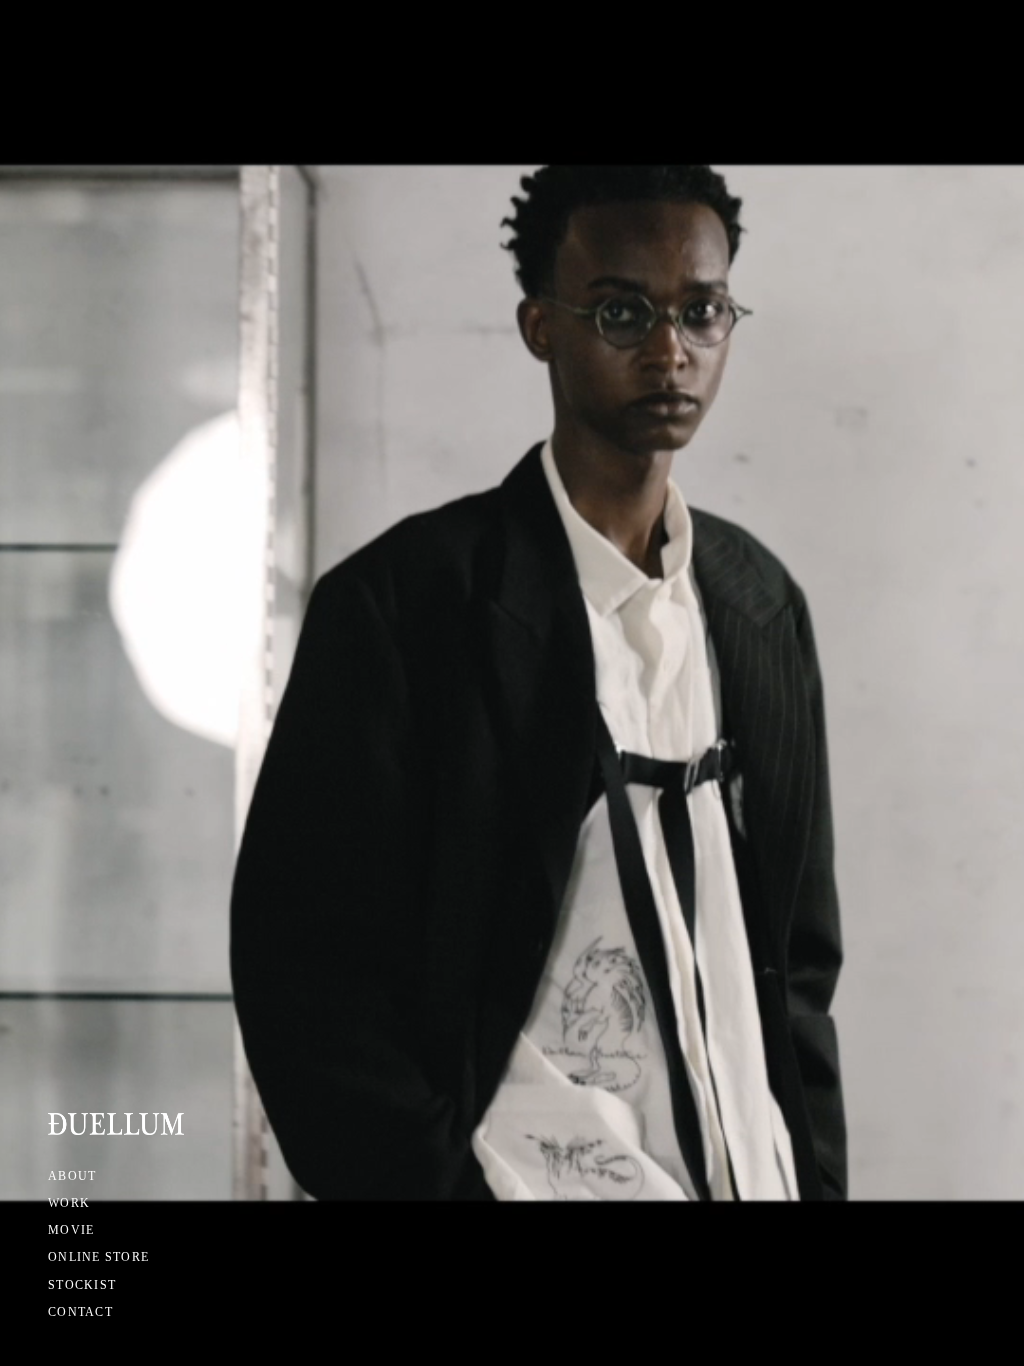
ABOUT (72, 1176)
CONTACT (80, 1312)
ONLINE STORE (98, 1257)
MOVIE (71, 1230)
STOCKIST (82, 1285)
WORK (69, 1203)
